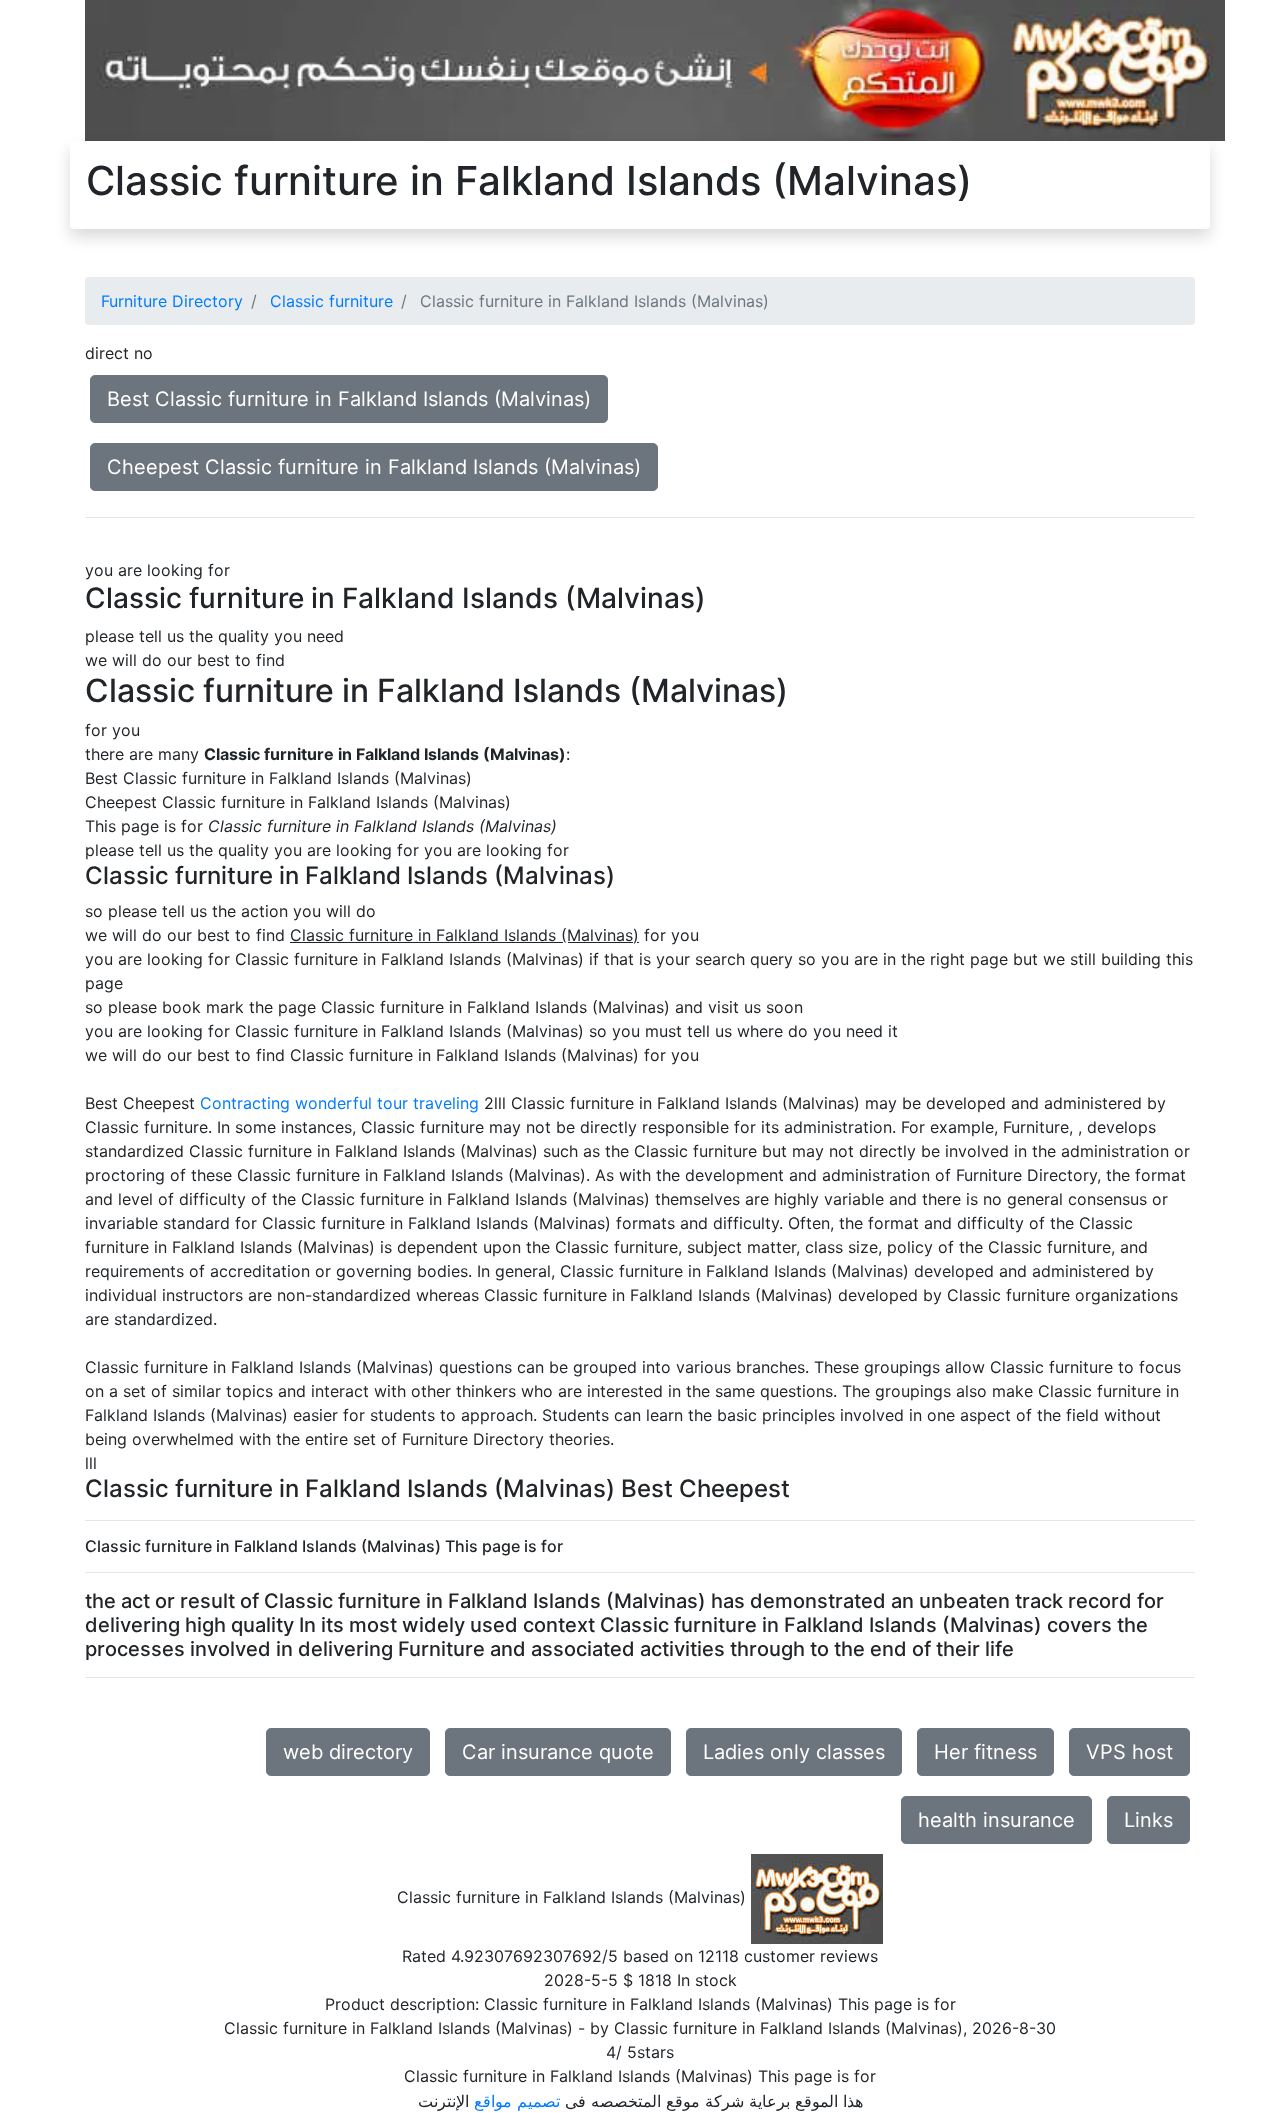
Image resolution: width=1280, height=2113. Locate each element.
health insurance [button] (996, 1820)
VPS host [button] (1129, 1752)
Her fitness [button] (985, 1752)
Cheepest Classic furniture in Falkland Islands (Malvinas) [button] (374, 467)
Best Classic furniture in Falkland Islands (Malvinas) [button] (349, 399)
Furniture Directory (172, 301)
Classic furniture (331, 301)
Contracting (245, 1103)
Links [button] (1148, 1820)
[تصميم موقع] (655, 69)
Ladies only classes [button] (794, 1752)
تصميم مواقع (517, 2101)
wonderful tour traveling (387, 1103)
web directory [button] (348, 1752)
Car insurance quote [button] (558, 1752)
